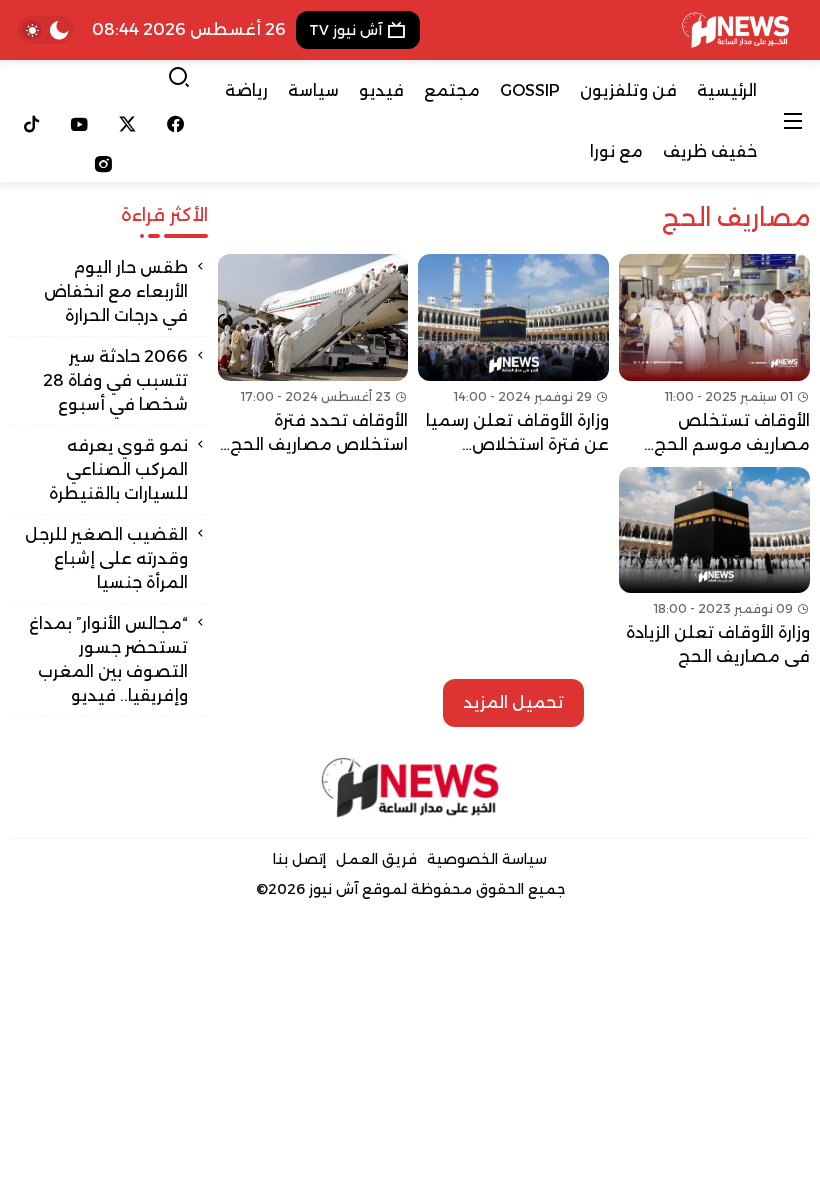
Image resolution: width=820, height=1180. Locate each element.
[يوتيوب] (80, 124)
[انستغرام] (103, 164)
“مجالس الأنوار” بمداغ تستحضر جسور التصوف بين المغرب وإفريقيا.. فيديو (108, 659)
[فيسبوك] (175, 124)
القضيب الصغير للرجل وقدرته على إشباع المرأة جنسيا (106, 558)
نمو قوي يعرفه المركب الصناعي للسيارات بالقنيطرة (118, 469)
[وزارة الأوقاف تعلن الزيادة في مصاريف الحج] (714, 568)
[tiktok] (32, 124)
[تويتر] (128, 124)
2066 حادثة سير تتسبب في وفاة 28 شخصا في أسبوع (115, 380)
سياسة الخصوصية (487, 859)
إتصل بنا (299, 859)
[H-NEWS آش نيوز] (735, 30)
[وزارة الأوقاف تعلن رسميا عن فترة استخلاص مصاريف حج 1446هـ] (513, 355)
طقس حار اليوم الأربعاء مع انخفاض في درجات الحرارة (116, 291)
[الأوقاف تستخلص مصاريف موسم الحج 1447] (714, 355)
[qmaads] (410, 787)
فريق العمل (376, 859)
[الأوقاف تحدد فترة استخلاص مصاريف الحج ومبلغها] (313, 355)
